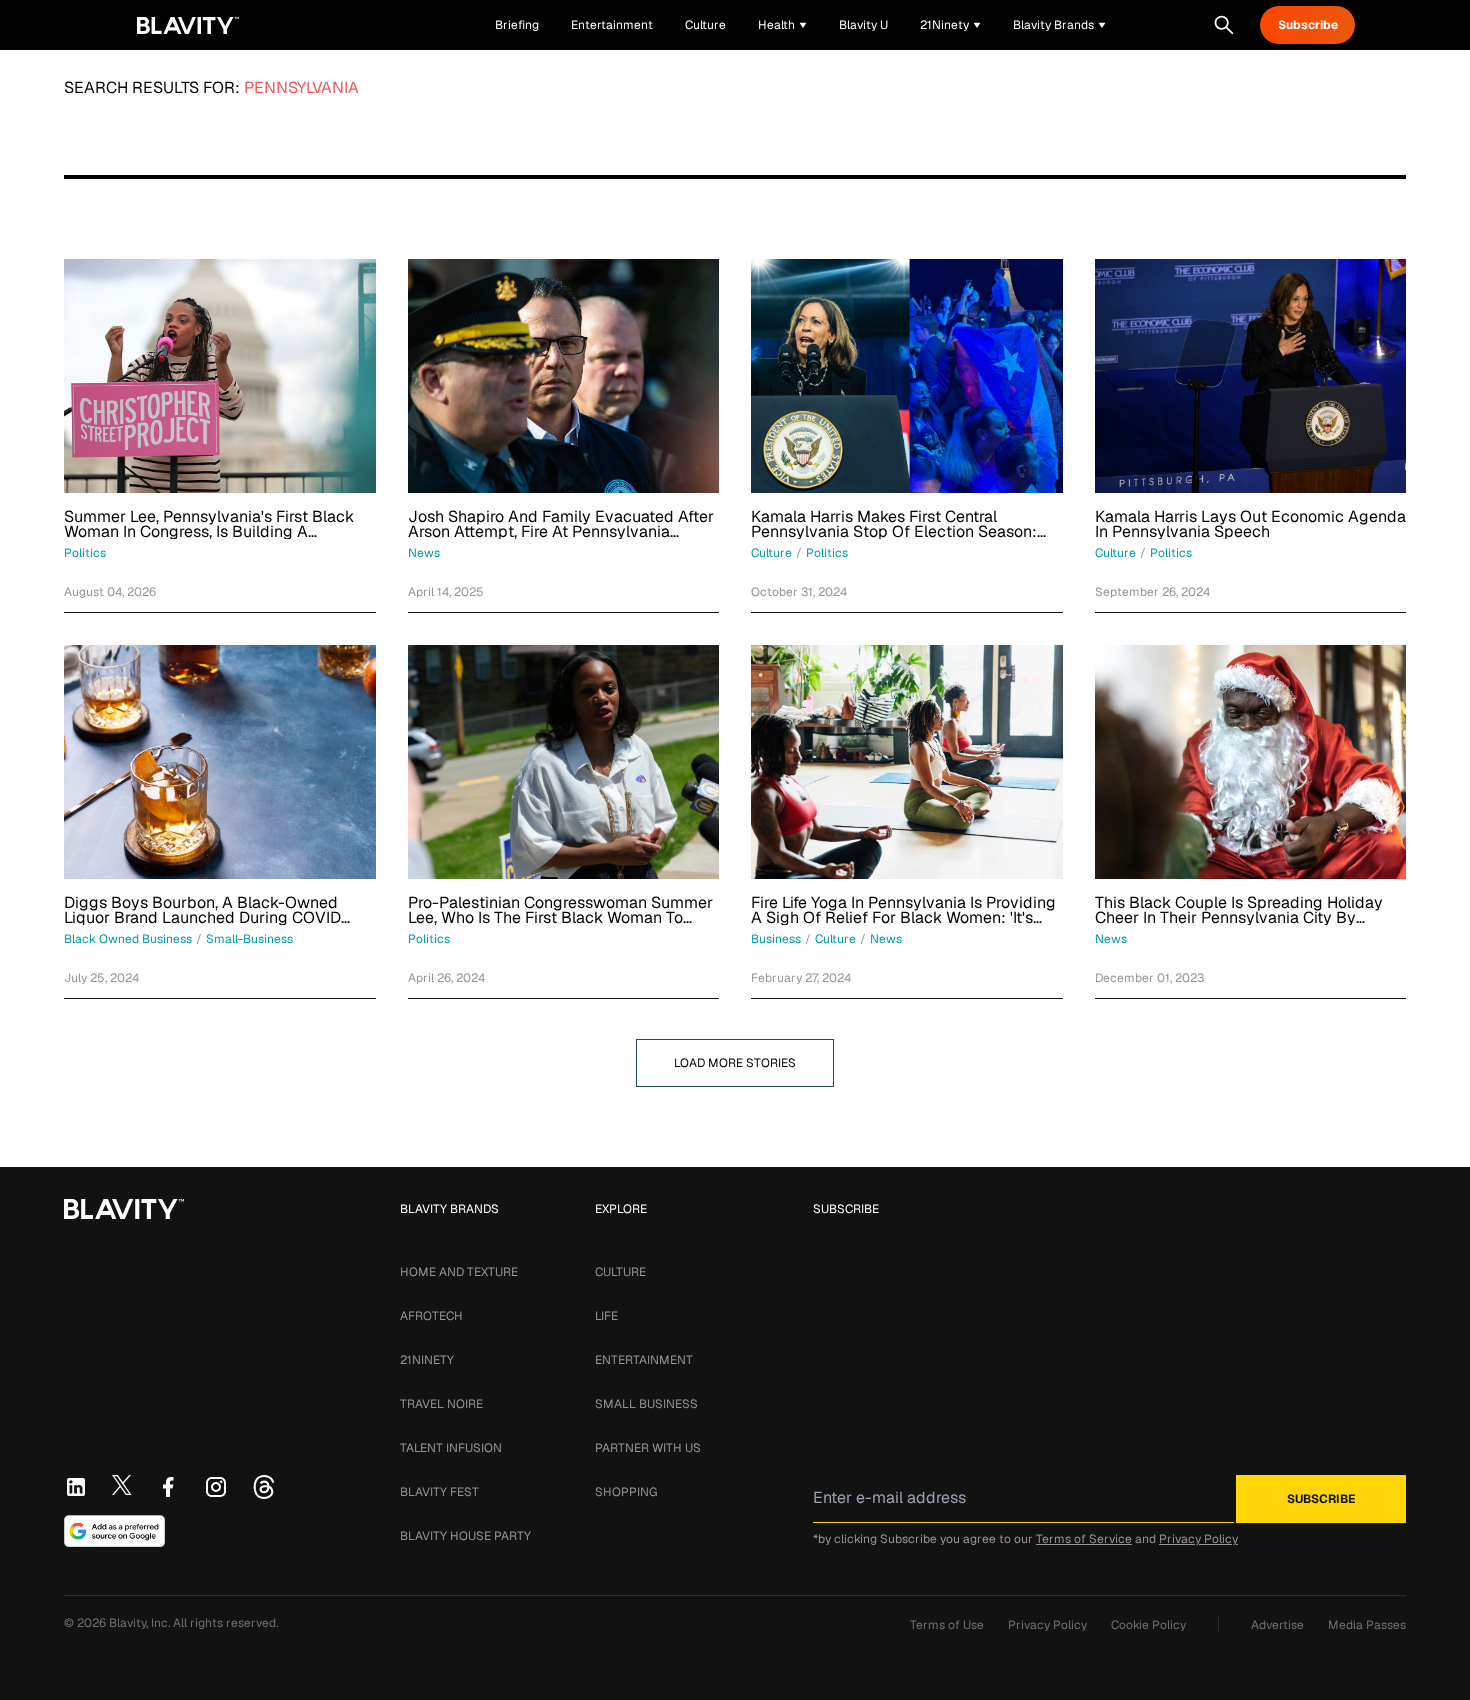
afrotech (431, 1316)
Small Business (646, 1404)
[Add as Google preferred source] (114, 1531)
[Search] (1224, 25)
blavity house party (465, 1536)
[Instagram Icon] (216, 1487)
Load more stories (735, 1063)
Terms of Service (1084, 1539)
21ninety (427, 1360)
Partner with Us (648, 1448)
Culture (620, 1272)
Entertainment (644, 1360)
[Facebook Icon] (168, 1487)
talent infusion (451, 1448)
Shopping (626, 1492)
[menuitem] (782, 25)
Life (606, 1316)
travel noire (441, 1404)
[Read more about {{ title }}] (220, 376)
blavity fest (439, 1492)
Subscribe (1308, 25)
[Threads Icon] (264, 1487)
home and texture (459, 1272)
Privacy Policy (1198, 1539)
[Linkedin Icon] (76, 1487)
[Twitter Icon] (122, 1485)
